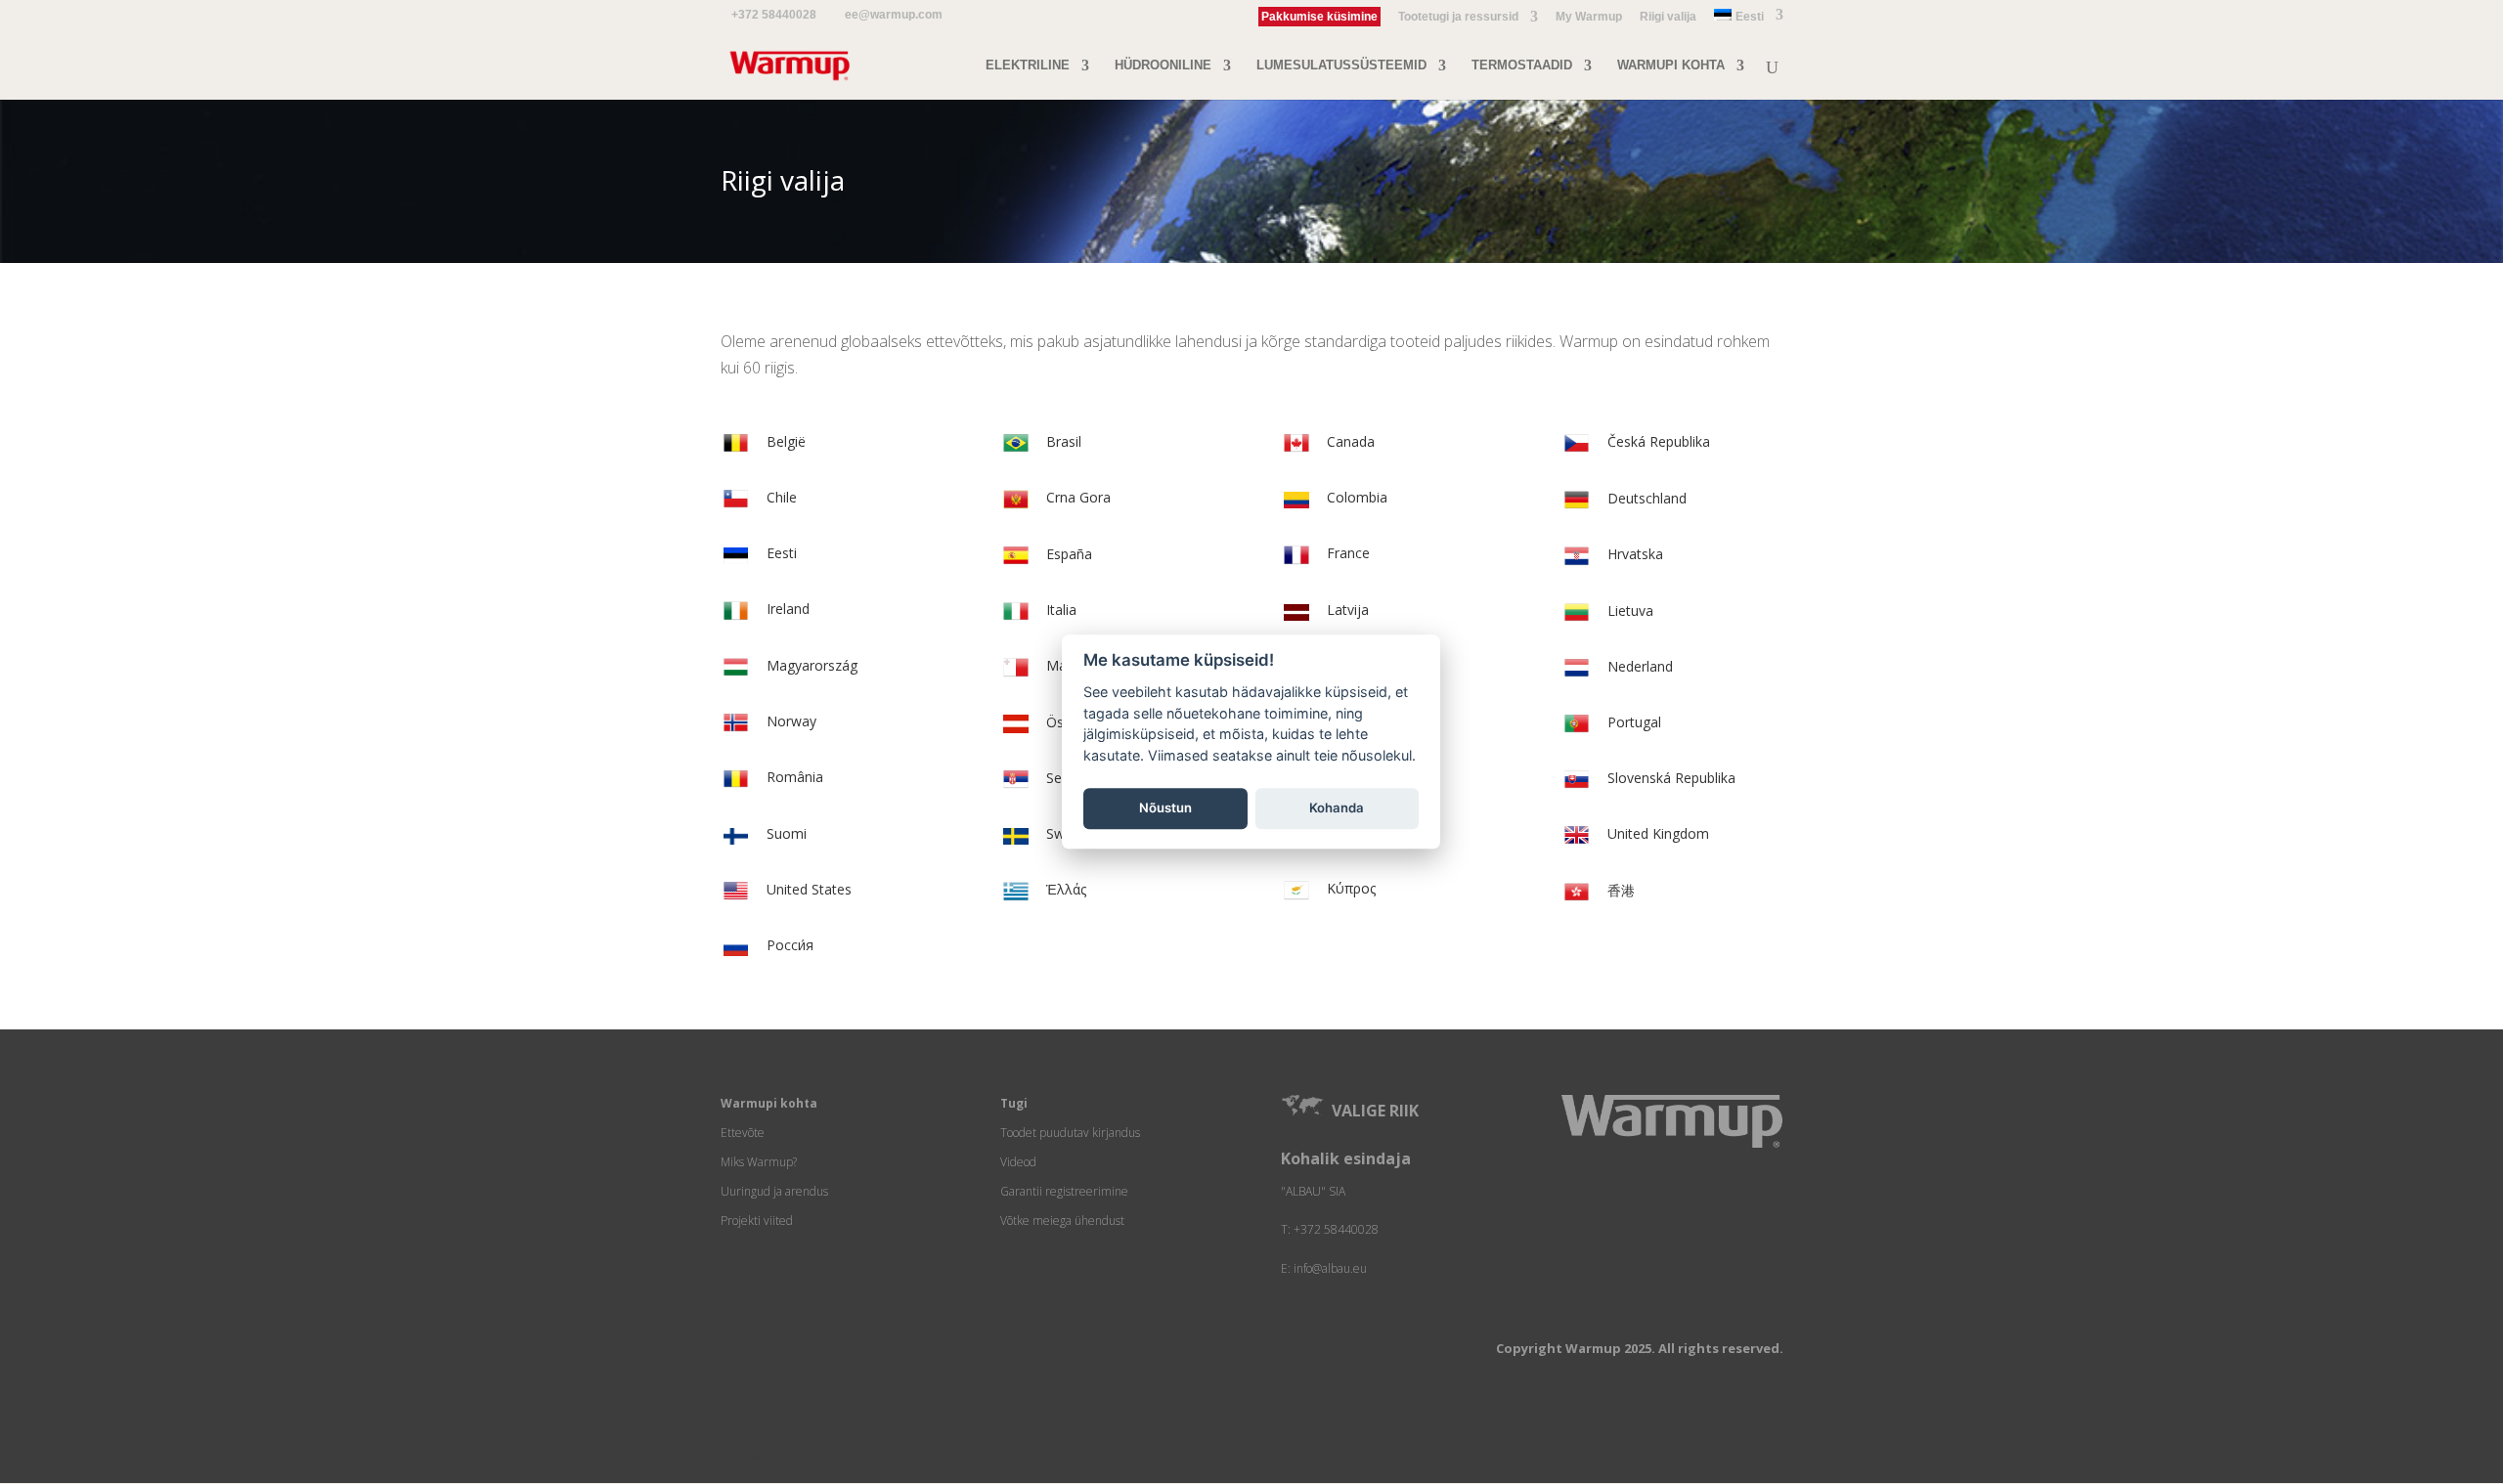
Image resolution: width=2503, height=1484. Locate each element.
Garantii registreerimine (1064, 1191)
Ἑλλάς (1066, 889)
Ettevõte (743, 1133)
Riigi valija (1668, 17)
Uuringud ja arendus (774, 1191)
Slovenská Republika (1671, 778)
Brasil (1064, 441)
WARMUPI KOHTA (1671, 65)
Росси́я (790, 945)
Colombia (1357, 497)
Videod (1018, 1162)
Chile (782, 497)
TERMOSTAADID (1522, 65)
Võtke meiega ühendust (1062, 1221)
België (786, 441)
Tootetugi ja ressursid (1458, 17)
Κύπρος (1351, 888)
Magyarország (812, 665)
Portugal (1634, 722)
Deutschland (1647, 498)
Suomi (787, 833)
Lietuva (1630, 611)
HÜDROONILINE (1163, 65)
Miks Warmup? (759, 1162)
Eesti (782, 553)
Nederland (1640, 666)
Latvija (1348, 610)
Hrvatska (1635, 554)
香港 (1621, 890)
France (1348, 553)
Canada (1351, 441)
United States (809, 889)
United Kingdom (1658, 833)
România (795, 777)
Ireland (788, 609)
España (1069, 554)
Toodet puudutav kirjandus (1070, 1133)
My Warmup (1589, 17)
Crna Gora (1078, 497)
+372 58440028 (774, 15)
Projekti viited (757, 1221)
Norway (791, 721)
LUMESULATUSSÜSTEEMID (1341, 65)
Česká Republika (1659, 441)
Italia (1061, 610)
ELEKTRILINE (1028, 65)
